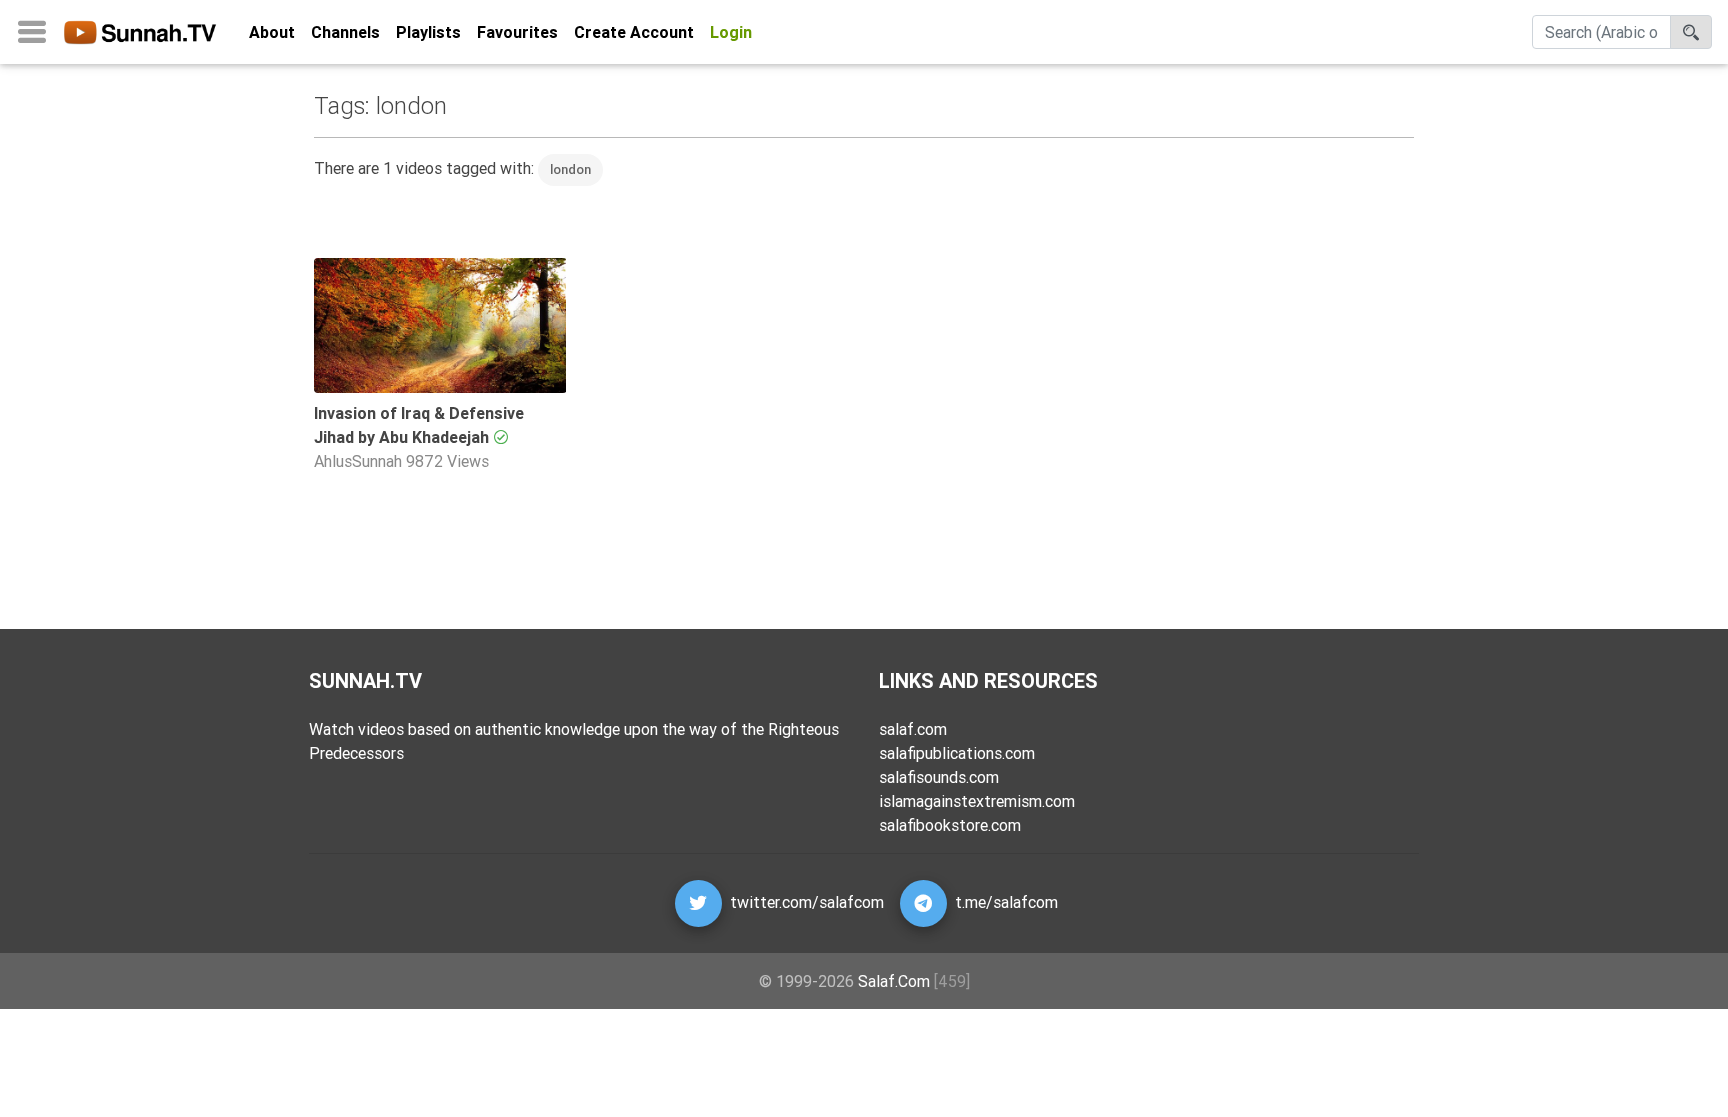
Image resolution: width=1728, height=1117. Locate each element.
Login (731, 32)
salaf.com (913, 729)
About (272, 32)
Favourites (517, 32)
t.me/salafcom (1006, 902)
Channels (345, 32)
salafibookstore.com (950, 825)
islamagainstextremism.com (977, 801)
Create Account (634, 32)
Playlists (428, 32)
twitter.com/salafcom (807, 902)
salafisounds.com (939, 777)
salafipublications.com (957, 753)
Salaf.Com (894, 981)
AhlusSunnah (358, 461)
